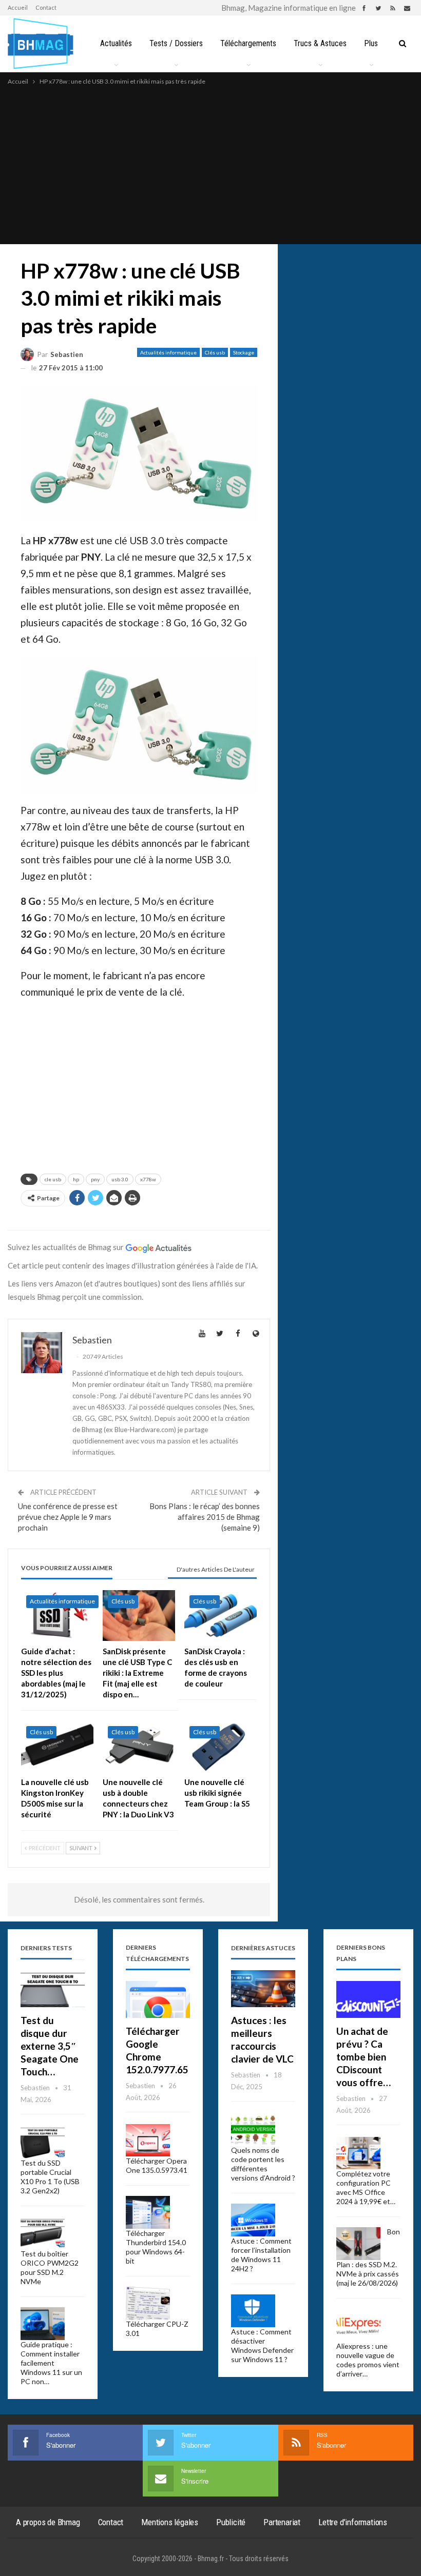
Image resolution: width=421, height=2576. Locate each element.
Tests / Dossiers (176, 43)
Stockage (244, 352)
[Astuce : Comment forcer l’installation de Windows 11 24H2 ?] (253, 2220)
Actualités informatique (168, 352)
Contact (46, 7)
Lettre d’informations (353, 2522)
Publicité (231, 2522)
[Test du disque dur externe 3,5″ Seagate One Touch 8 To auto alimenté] (53, 1989)
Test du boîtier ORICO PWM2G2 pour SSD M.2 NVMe (50, 2267)
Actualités (116, 43)
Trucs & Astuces (320, 43)
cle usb (53, 1179)
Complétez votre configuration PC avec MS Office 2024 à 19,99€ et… (366, 2187)
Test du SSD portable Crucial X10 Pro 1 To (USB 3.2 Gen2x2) (50, 2177)
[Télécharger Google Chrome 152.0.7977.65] (158, 2000)
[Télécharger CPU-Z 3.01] (148, 2303)
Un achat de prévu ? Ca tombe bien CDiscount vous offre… (363, 2057)
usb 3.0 (120, 1179)
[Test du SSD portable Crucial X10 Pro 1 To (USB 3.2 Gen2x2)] (43, 2143)
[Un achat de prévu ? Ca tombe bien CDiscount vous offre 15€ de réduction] (368, 2000)
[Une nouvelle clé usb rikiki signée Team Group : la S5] (221, 1746)
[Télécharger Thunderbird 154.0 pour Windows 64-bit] (148, 2212)
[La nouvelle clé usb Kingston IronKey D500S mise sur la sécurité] (57, 1746)
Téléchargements (248, 43)
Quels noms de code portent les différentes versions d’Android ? (263, 2164)
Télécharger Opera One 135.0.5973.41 (157, 2165)
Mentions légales (170, 2522)
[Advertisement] (210, 164)
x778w (148, 1179)
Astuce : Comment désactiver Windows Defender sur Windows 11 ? (262, 2345)
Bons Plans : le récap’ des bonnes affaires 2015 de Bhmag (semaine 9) (205, 1517)
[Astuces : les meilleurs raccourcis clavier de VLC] (263, 1989)
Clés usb (215, 352)
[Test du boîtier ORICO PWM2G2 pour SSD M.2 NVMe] (43, 2233)
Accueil (18, 7)
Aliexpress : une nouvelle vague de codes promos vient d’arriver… (368, 2360)
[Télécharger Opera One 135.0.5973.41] (148, 2141)
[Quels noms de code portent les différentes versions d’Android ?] (253, 2130)
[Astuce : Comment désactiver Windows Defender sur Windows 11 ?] (253, 2311)
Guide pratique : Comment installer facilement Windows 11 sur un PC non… (51, 2363)
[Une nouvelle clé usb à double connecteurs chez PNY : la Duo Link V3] (139, 1746)
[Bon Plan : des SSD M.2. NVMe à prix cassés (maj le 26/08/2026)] (358, 2244)
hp (76, 1179)
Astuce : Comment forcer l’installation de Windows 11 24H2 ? (261, 2255)
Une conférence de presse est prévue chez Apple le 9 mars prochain (68, 1517)
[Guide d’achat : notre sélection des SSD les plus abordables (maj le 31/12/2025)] (57, 1616)
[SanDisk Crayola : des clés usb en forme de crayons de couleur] (221, 1616)
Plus (371, 43)
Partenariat (282, 2522)
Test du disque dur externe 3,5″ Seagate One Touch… (50, 2046)
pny (95, 1179)
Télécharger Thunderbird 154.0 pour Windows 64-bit (156, 2247)
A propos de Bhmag (48, 2522)
